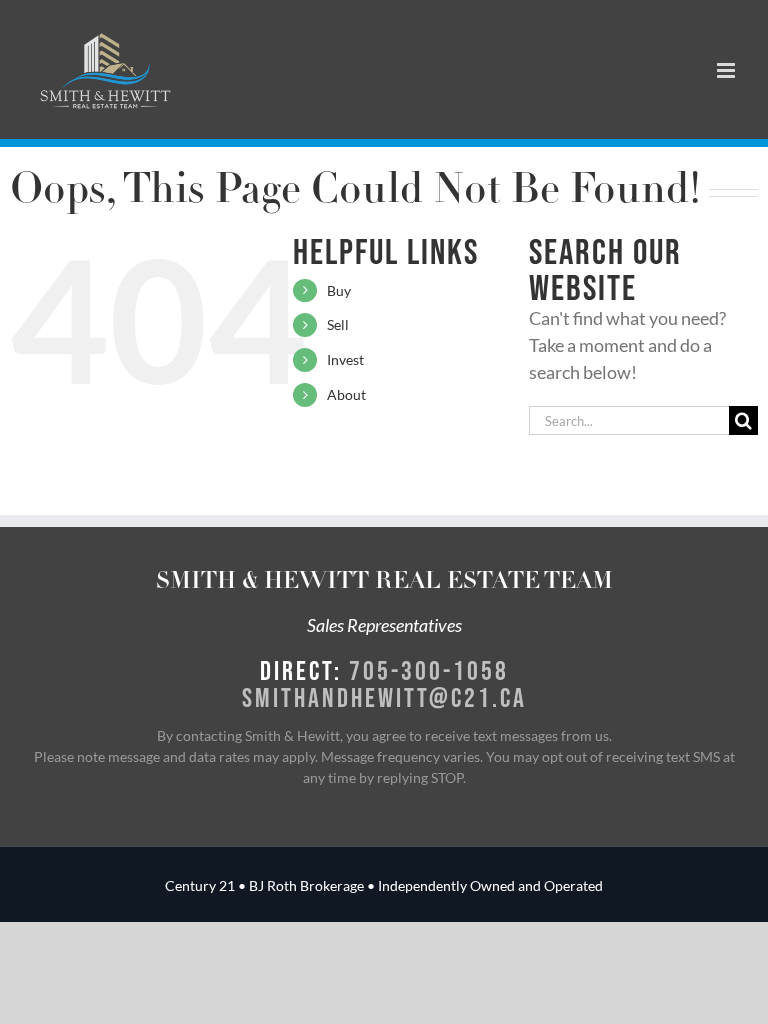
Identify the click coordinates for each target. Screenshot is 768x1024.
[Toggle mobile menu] (727, 70)
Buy (339, 290)
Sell (338, 324)
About (346, 394)
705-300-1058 (429, 670)
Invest (345, 359)
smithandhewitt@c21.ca (384, 697)
